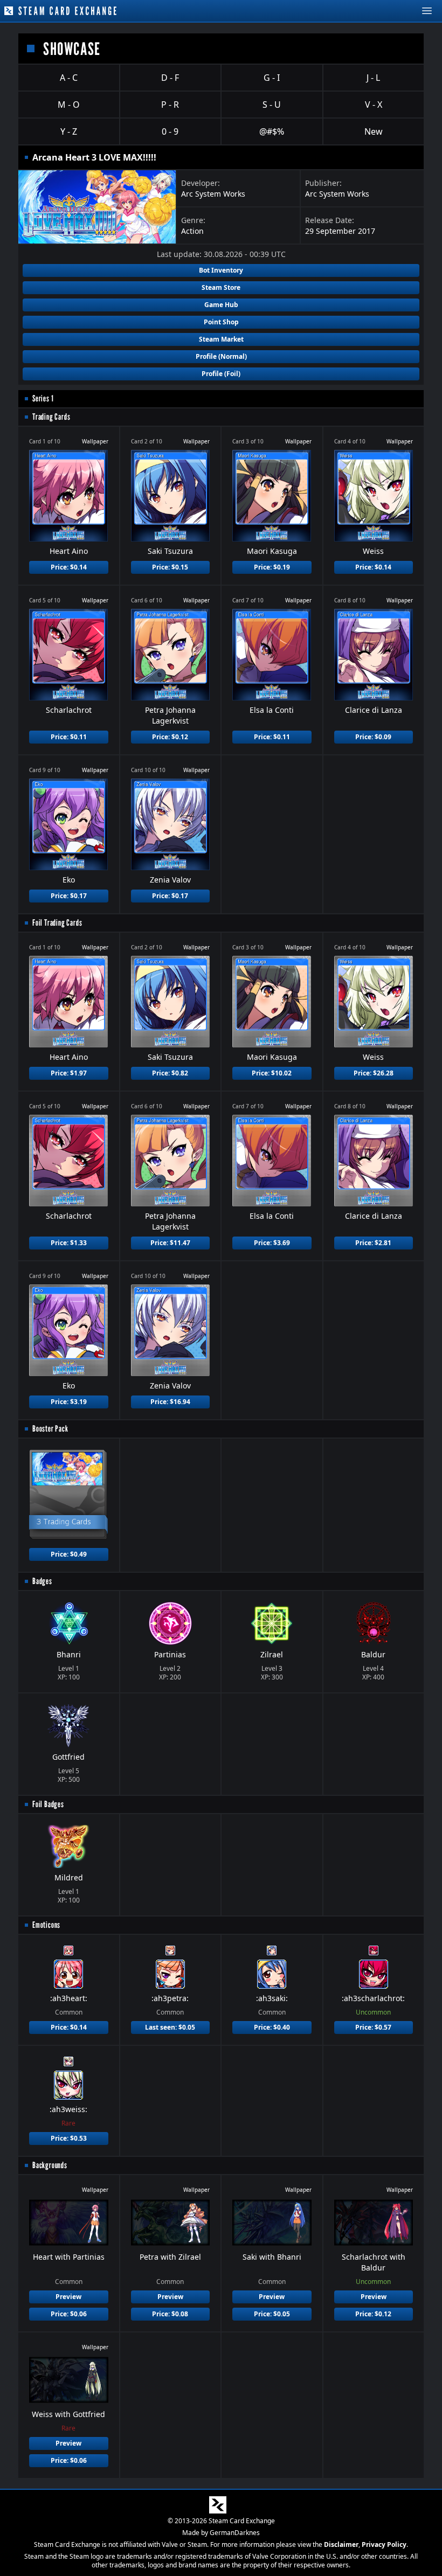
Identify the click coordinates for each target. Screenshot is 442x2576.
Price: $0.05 (272, 2314)
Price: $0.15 (170, 567)
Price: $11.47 (170, 1243)
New (374, 131)
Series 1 (43, 398)
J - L (373, 78)
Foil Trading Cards (57, 923)
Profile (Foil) (221, 374)
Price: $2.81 (373, 1243)
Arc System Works (213, 194)
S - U (272, 105)
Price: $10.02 (272, 1073)
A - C (69, 78)
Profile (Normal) (221, 356)
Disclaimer (341, 2544)
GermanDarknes (235, 2533)
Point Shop (221, 322)
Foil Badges (48, 1804)
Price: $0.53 (69, 2138)
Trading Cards (51, 417)
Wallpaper (95, 441)
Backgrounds (50, 2165)
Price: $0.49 (69, 1554)
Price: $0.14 (69, 567)
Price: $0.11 (69, 737)
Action (192, 231)
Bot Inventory (221, 270)
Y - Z (69, 131)
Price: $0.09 (373, 737)
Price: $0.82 (170, 1073)
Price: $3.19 (69, 1402)
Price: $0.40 (272, 2027)
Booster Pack (50, 1429)
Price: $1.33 (69, 1243)
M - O (69, 105)
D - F (170, 78)
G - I (272, 78)
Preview (68, 2297)
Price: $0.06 (69, 2314)
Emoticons (46, 1925)
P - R (170, 105)
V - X (374, 105)
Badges (42, 1581)
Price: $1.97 (69, 1073)
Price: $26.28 (374, 1073)
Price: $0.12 (170, 737)
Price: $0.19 (272, 567)
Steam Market (221, 339)
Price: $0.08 (170, 2314)
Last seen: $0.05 (170, 2027)
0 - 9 (170, 131)
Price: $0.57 (373, 2027)
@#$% (272, 131)
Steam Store (221, 287)
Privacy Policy (384, 2544)
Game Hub (221, 305)
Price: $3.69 (272, 1243)
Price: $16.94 (170, 1402)
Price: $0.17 (69, 896)
